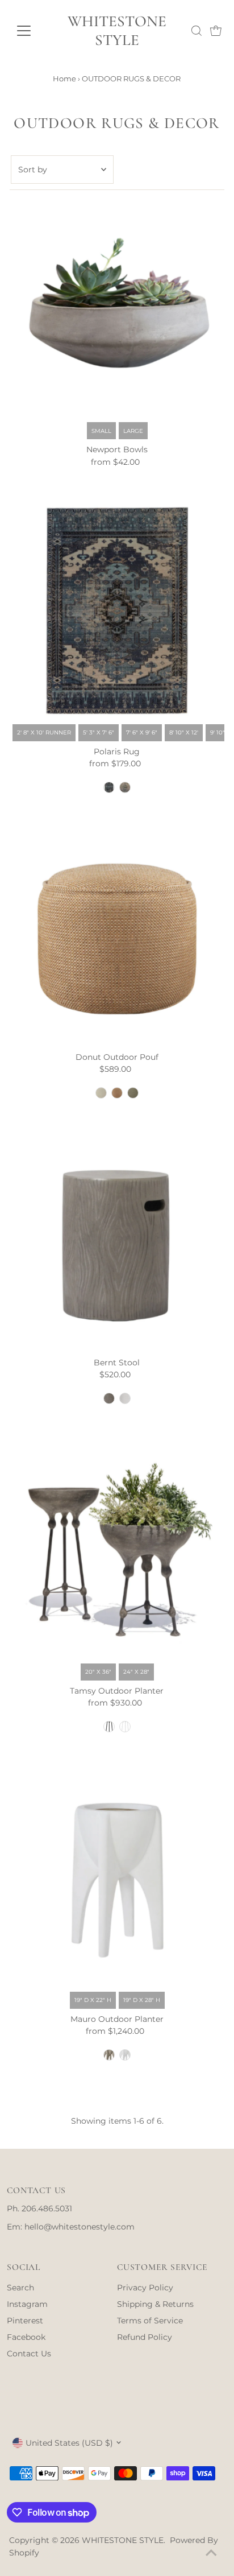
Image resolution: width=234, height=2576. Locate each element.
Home (64, 79)
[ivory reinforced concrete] (125, 1398)
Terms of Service (150, 2321)
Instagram (27, 2304)
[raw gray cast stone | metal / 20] (109, 1727)
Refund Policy (145, 2337)
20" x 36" (98, 1672)
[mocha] (133, 1093)
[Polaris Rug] (117, 611)
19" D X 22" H (93, 2000)
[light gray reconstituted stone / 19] (109, 2055)
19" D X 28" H (142, 2000)
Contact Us (29, 2354)
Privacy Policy (145, 2288)
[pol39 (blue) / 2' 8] (109, 787)
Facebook (26, 2337)
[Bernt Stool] (117, 1244)
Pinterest (25, 2321)
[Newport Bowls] (117, 309)
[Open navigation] (32, 31)
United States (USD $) (69, 2443)
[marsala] (117, 1093)
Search (20, 2288)
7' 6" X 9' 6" (142, 732)
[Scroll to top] (211, 2553)
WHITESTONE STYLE (117, 31)
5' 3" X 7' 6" (99, 732)
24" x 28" (136, 1672)
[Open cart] (216, 31)
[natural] (101, 1093)
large (133, 431)
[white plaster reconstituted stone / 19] (125, 2055)
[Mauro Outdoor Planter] (117, 1878)
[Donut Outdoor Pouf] (117, 939)
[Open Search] (197, 31)
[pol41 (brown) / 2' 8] (125, 787)
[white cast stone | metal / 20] (125, 1727)
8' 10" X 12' (184, 732)
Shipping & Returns (155, 2304)
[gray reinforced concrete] (109, 1398)
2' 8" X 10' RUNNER (44, 732)
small (101, 431)
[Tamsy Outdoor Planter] (117, 1550)
